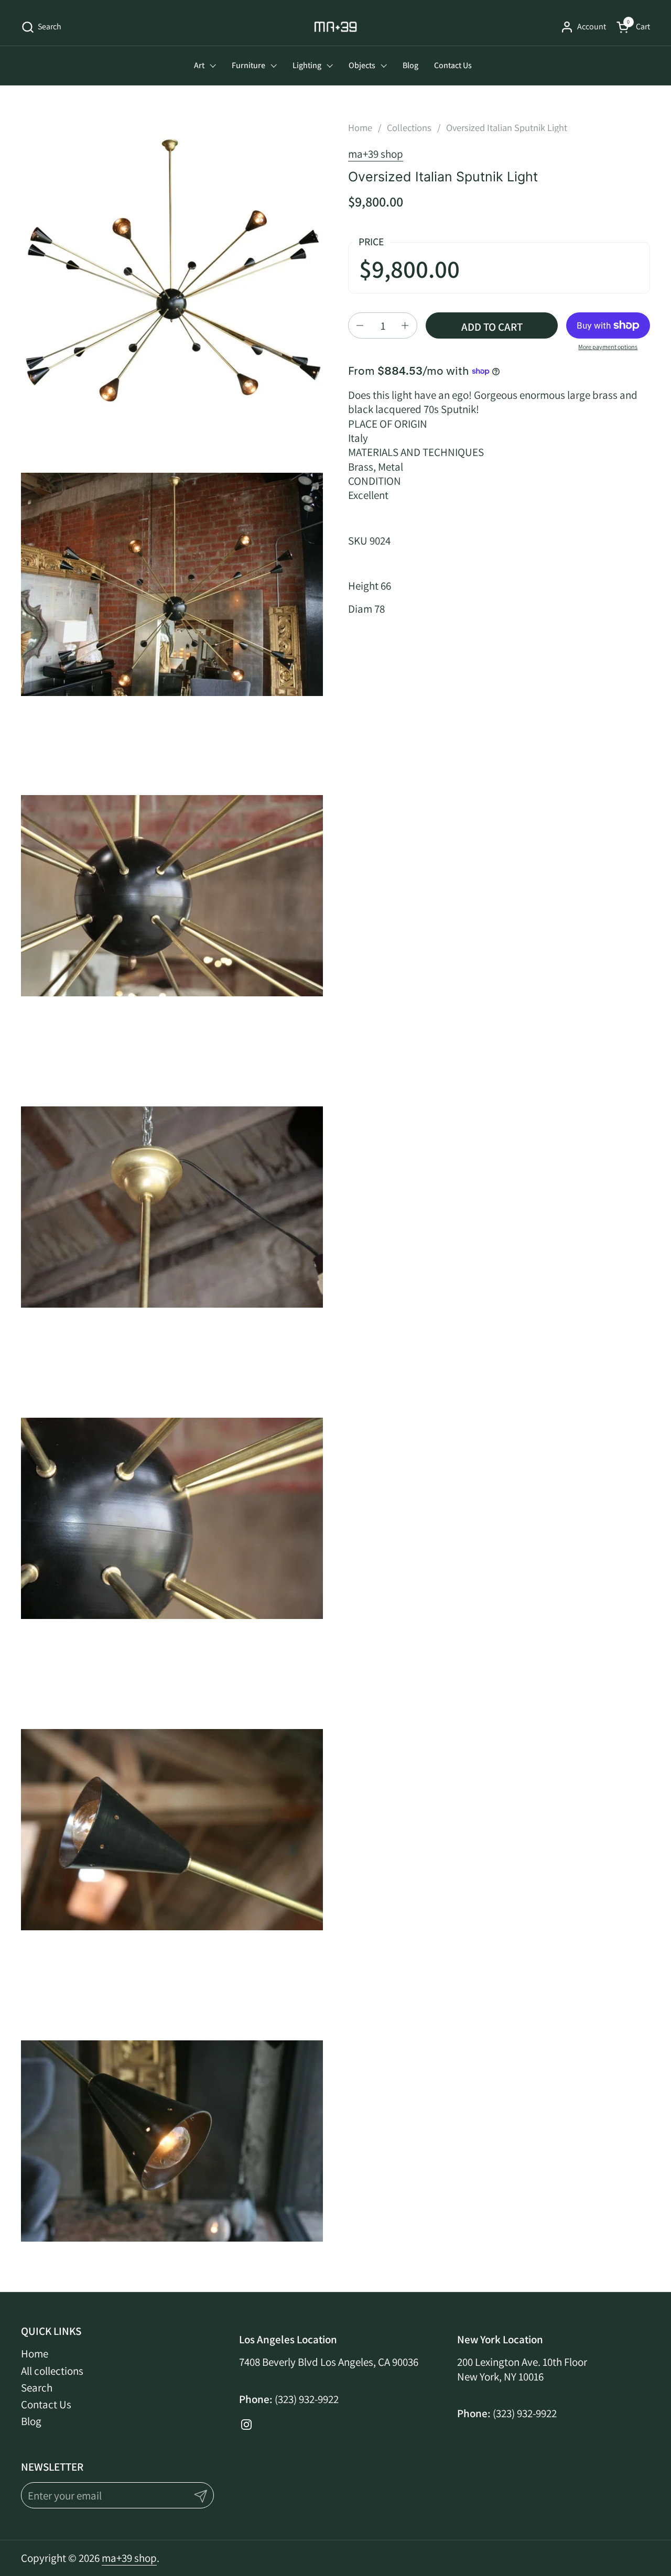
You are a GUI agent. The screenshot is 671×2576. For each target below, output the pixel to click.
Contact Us (46, 2404)
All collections (52, 2371)
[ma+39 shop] (336, 27)
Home (35, 2354)
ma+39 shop (376, 154)
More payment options (608, 347)
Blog (31, 2421)
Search (37, 2388)
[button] (41, 27)
